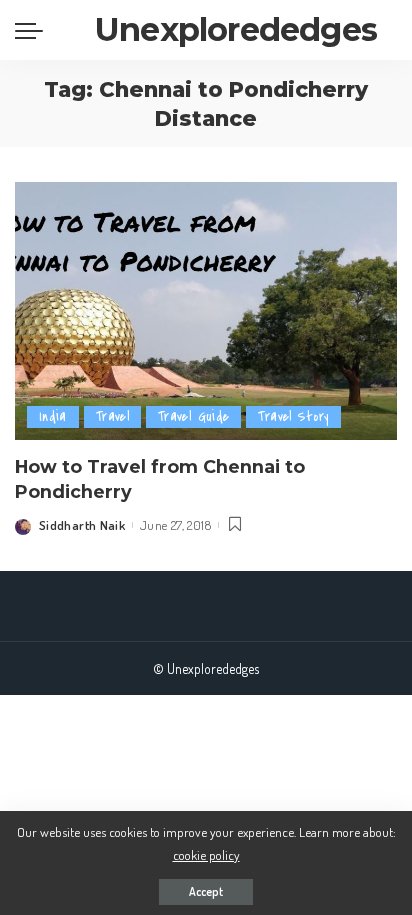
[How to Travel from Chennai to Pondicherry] (206, 311)
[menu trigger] (34, 30)
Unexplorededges (236, 29)
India (53, 416)
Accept (206, 891)
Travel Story (293, 416)
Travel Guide (193, 416)
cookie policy (206, 854)
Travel (112, 416)
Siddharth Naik (82, 525)
